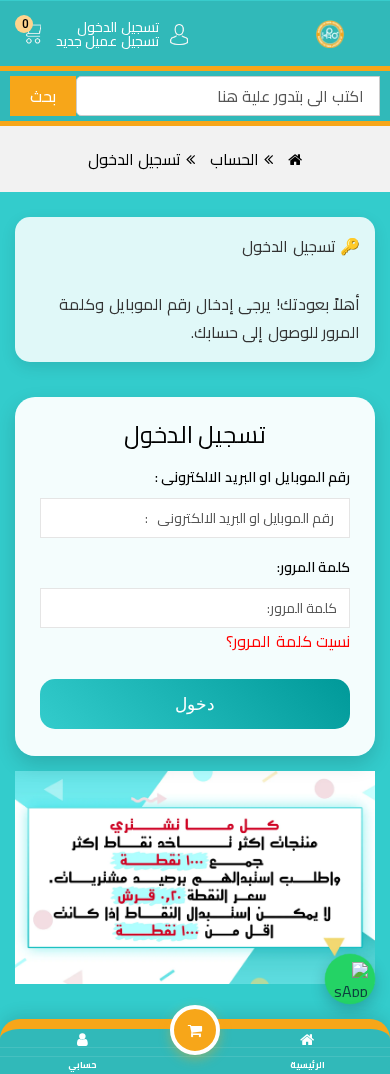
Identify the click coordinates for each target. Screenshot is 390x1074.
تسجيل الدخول (135, 159)
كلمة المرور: (314, 567)
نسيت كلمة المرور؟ (288, 641)
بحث (43, 96)
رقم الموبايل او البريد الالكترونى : (253, 477)
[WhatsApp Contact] (350, 979)
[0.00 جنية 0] (35, 51)
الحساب (234, 159)
